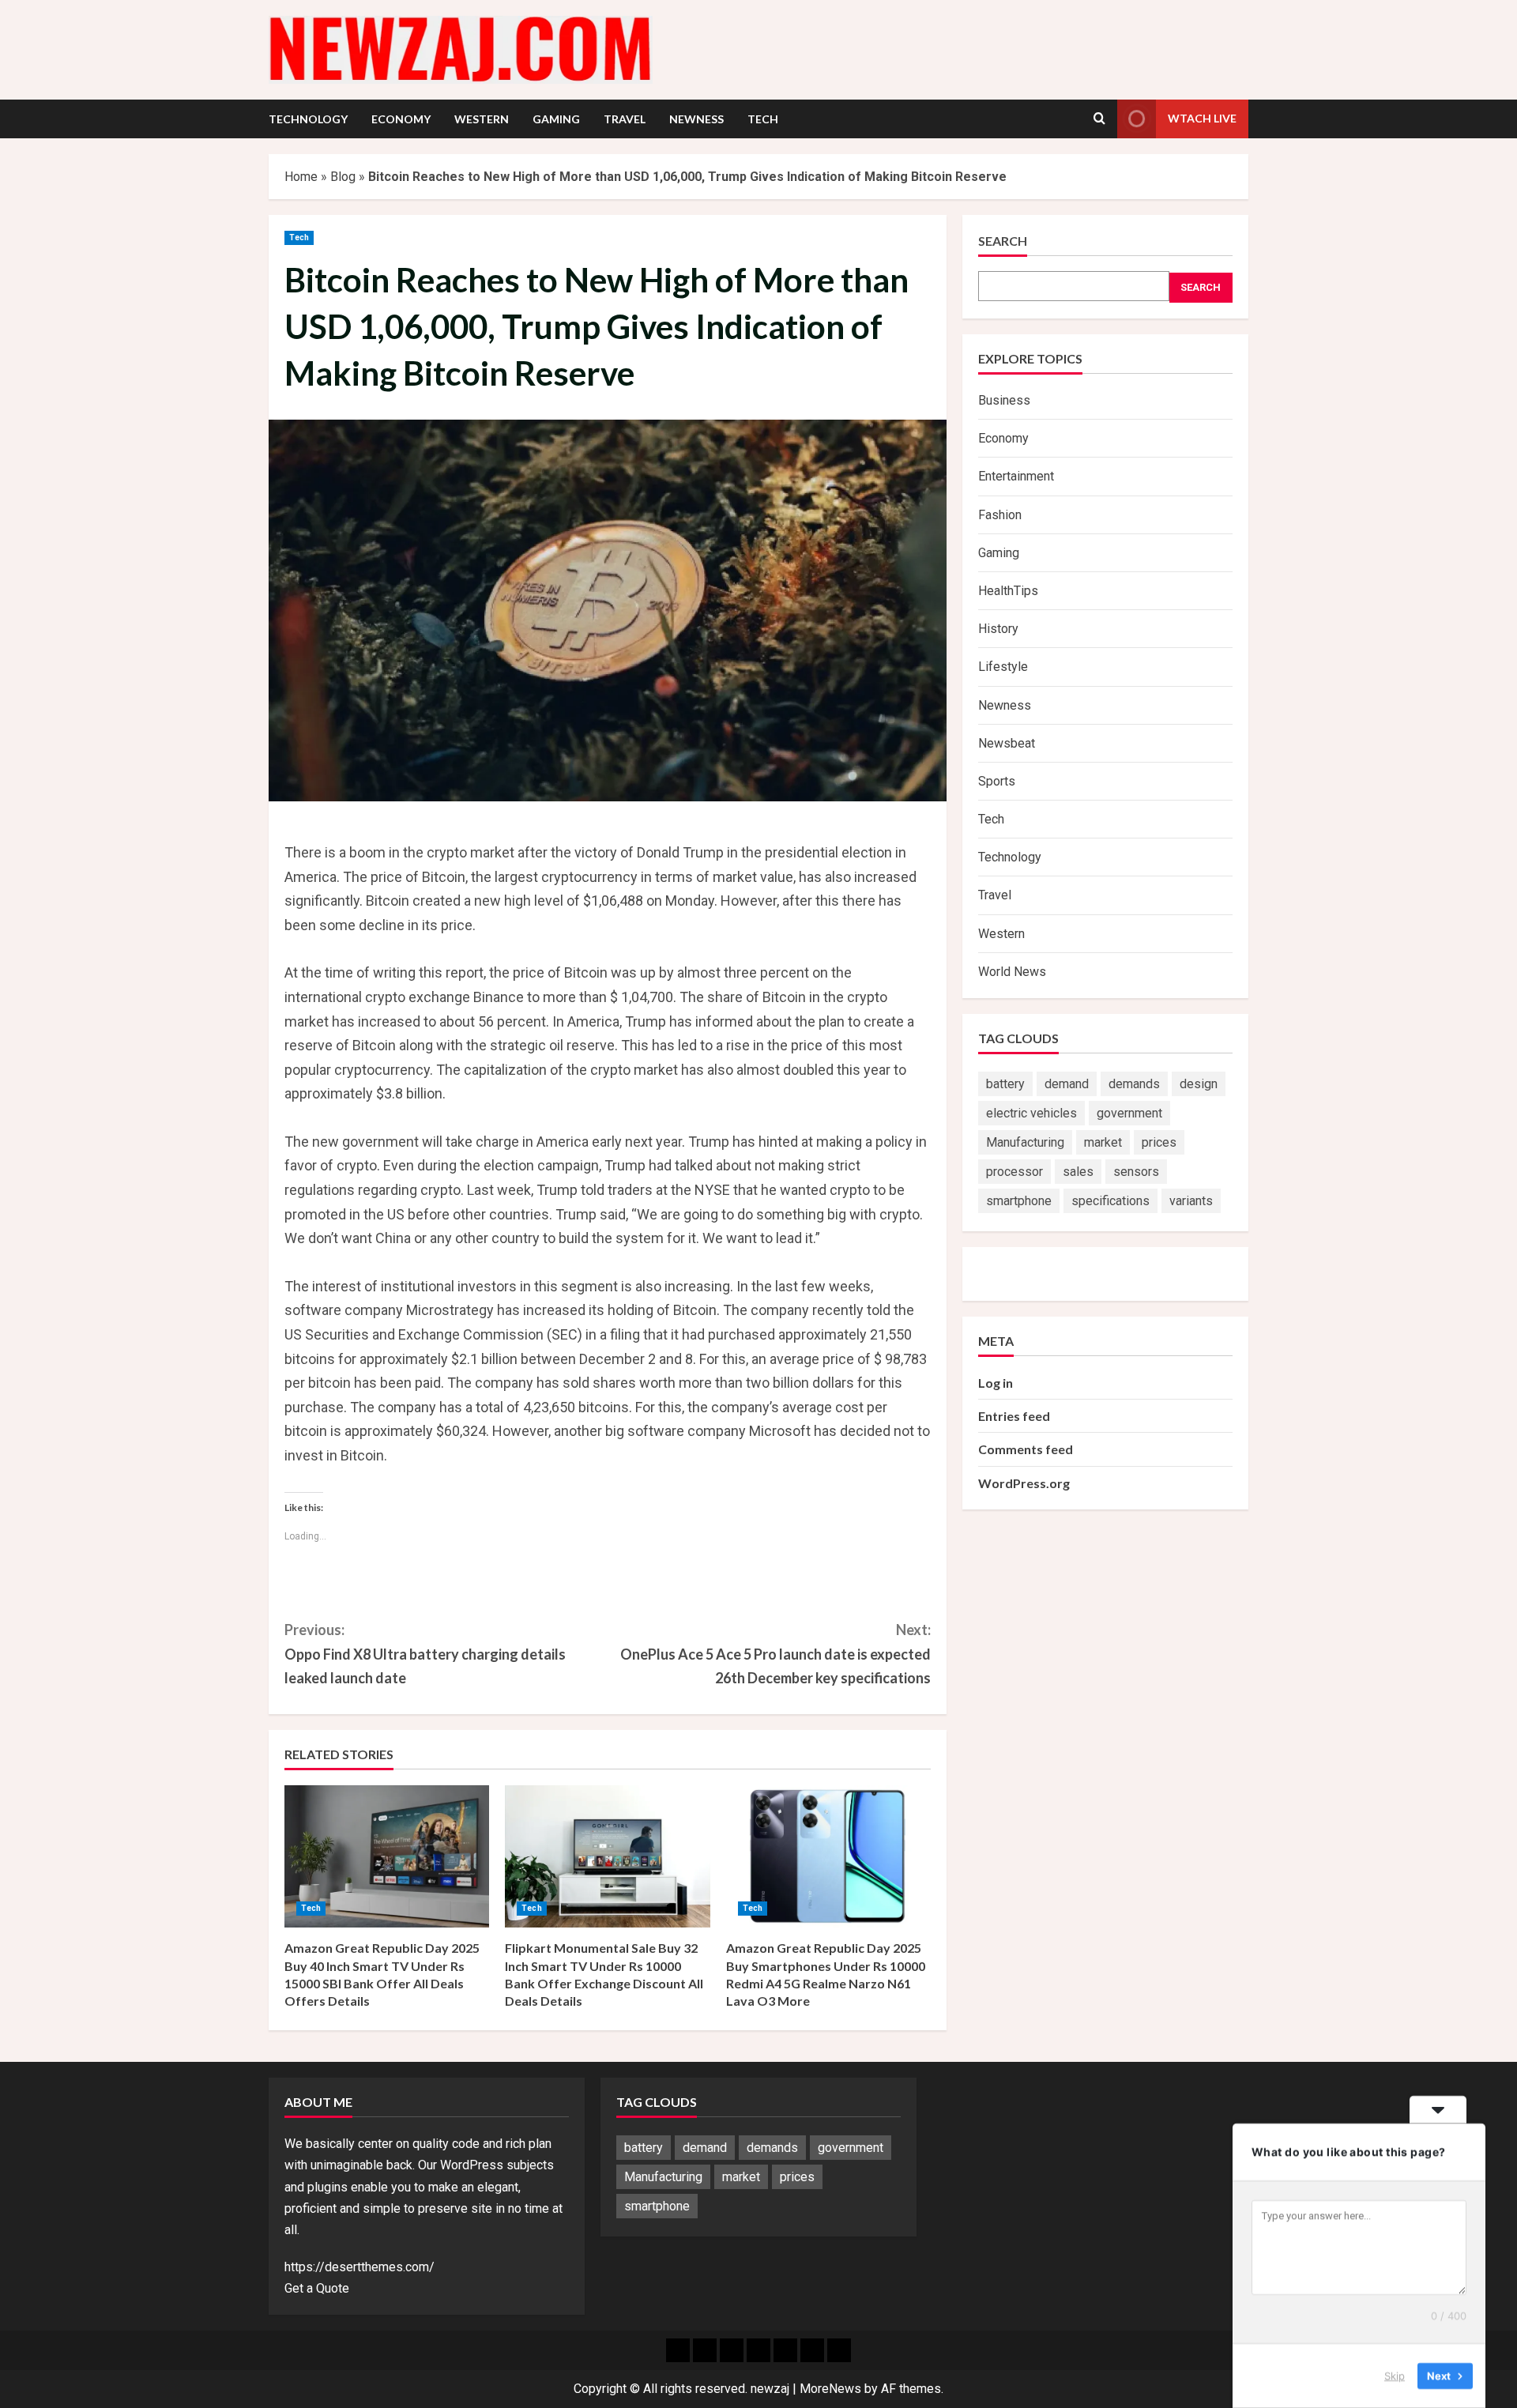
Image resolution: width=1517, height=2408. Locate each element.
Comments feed (1026, 1450)
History (998, 629)
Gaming (556, 119)
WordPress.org (1024, 1483)
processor (1014, 1172)
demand (1067, 1084)
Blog (343, 177)
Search (1003, 241)
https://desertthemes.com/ (359, 2267)
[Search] (1099, 119)
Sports (997, 781)
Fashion (1000, 515)
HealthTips (1008, 591)
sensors (1136, 1172)
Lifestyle (1003, 667)
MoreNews (830, 2389)
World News (1012, 972)
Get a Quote (317, 2288)
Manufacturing (1025, 1142)
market (1103, 1142)
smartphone (1019, 1201)
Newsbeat (1007, 743)
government (1129, 1113)
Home (301, 177)
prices (1159, 1142)
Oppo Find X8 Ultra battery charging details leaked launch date (425, 1654)
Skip (1395, 2376)
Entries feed (1014, 1416)
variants (1191, 1201)
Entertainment (1016, 477)
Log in (996, 1383)
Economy (401, 119)
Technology (308, 119)
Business (1004, 400)
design (1199, 1084)
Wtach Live (1202, 118)
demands (1134, 1084)
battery (1005, 1084)
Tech (763, 119)
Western (482, 119)
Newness (696, 119)
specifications (1110, 1201)
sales (1078, 1172)
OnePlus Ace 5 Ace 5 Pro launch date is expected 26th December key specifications (775, 1654)
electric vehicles (1031, 1113)
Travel (625, 119)
